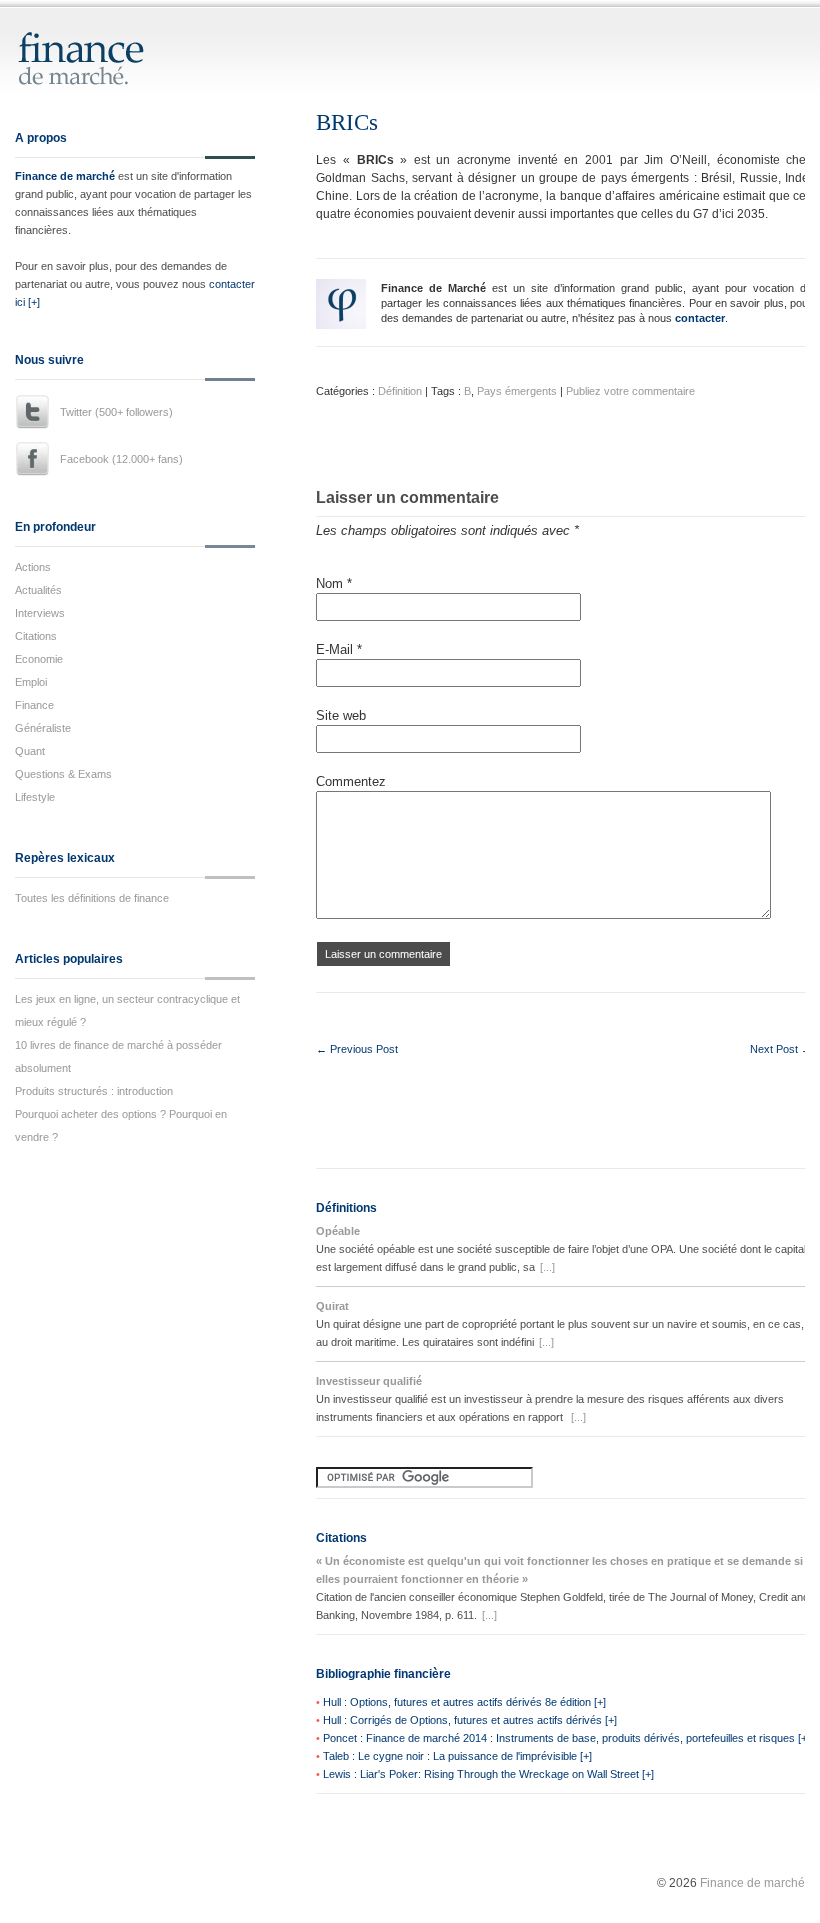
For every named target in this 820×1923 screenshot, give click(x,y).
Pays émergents (517, 391)
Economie (39, 659)
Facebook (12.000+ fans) (121, 459)
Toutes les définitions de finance (92, 898)
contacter (700, 318)
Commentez (351, 781)
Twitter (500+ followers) (116, 412)
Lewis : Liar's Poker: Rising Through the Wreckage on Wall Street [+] (488, 1774)
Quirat (332, 1306)
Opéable (338, 1231)
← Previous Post (357, 1049)
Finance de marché (65, 176)
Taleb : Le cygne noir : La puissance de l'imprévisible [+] (457, 1756)
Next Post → (781, 1049)
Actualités (38, 590)
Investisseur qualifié (369, 1381)
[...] (547, 1267)
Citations (36, 636)
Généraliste (43, 728)
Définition (400, 391)
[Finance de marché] (102, 76)
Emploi (31, 682)
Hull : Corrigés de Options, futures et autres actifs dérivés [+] (470, 1720)
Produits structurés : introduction (94, 1091)
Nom (334, 583)
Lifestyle (35, 797)
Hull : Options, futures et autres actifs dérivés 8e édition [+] (464, 1702)
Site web (341, 715)
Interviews (40, 613)
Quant (30, 751)
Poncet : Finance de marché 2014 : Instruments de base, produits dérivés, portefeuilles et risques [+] (566, 1738)
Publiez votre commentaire (630, 391)
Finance (34, 705)
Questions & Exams (63, 774)
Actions (33, 567)
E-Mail (339, 649)
